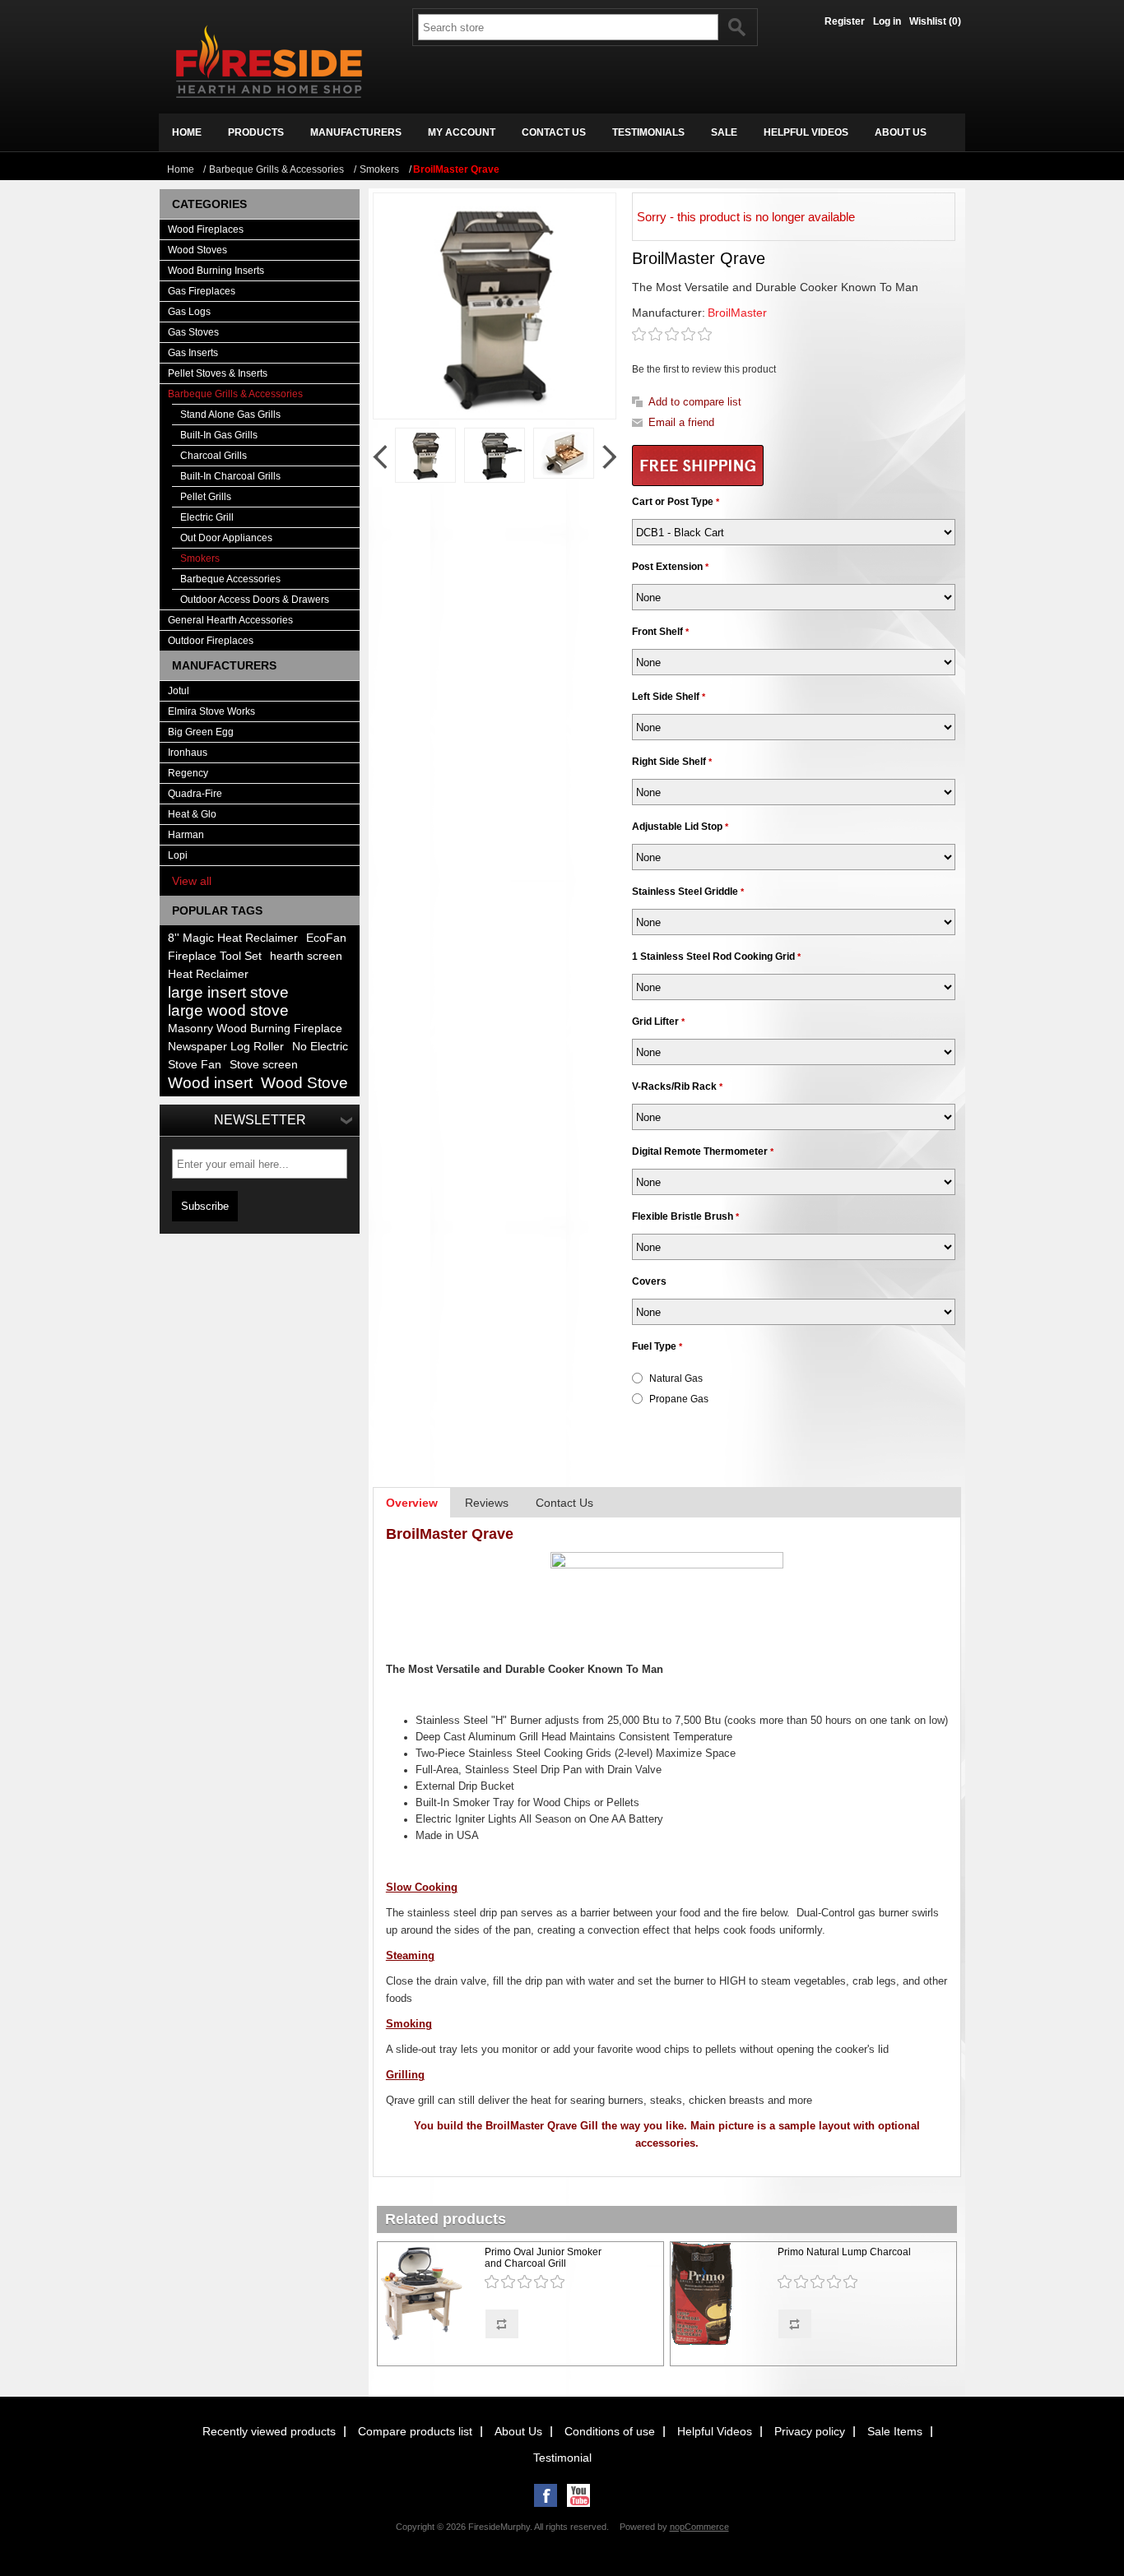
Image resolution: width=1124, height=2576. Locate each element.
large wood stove (228, 1010)
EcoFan (326, 938)
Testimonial (562, 2458)
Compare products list (415, 2431)
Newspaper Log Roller (226, 1047)
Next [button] (609, 457)
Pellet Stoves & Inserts (218, 373)
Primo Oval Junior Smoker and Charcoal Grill (543, 2258)
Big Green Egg (201, 732)
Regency (188, 773)
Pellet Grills (206, 497)
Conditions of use (610, 2431)
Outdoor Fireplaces (211, 641)
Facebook (546, 2495)
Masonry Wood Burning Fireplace (255, 1029)
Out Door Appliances (226, 538)
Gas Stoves (193, 332)
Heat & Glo (192, 814)
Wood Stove (304, 1083)
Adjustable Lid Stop (678, 827)
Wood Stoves (197, 250)
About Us (518, 2431)
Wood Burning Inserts (216, 271)
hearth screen (306, 956)
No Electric (320, 1047)
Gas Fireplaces (202, 291)
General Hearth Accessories (230, 620)
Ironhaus (188, 753)
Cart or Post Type (674, 502)
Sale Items (895, 2431)
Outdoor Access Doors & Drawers (255, 600)
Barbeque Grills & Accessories (235, 394)
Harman (186, 835)
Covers (649, 1281)
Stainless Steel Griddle (686, 892)
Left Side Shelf (667, 697)
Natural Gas (676, 1378)
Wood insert (210, 1083)
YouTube (578, 2495)
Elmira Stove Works (211, 711)
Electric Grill (207, 517)
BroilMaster (737, 313)
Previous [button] (380, 457)
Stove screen (264, 1065)
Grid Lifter (657, 1022)
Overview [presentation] (412, 1503)
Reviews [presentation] (487, 1503)
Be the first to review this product (704, 369)
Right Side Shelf (670, 762)
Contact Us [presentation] (564, 1503)
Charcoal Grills (214, 456)
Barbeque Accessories (230, 579)
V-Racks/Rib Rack (676, 1086)
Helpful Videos (715, 2431)
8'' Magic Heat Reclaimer (233, 938)
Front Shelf (659, 632)
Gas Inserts (193, 353)
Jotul (179, 691)
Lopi (178, 855)
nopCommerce (699, 2527)
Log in (887, 21)
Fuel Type (655, 1346)
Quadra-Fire (195, 794)
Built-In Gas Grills (219, 435)
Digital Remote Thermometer (701, 1151)
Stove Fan (195, 1065)
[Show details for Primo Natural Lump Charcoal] (722, 2295)
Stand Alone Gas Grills (230, 415)
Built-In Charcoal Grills (230, 476)
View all (192, 881)
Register (845, 21)
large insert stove (228, 992)
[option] (425, 455)
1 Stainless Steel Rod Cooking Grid (715, 957)
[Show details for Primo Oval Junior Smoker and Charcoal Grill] (429, 2295)
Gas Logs (189, 312)
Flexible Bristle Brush (684, 1216)
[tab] (412, 1503)
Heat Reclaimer (208, 974)
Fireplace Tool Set (215, 956)
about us (901, 132)
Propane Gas (679, 1399)
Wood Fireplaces (206, 229)
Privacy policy (810, 2431)
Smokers (200, 558)
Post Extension (669, 567)
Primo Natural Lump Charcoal (844, 2252)
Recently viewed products (269, 2431)
